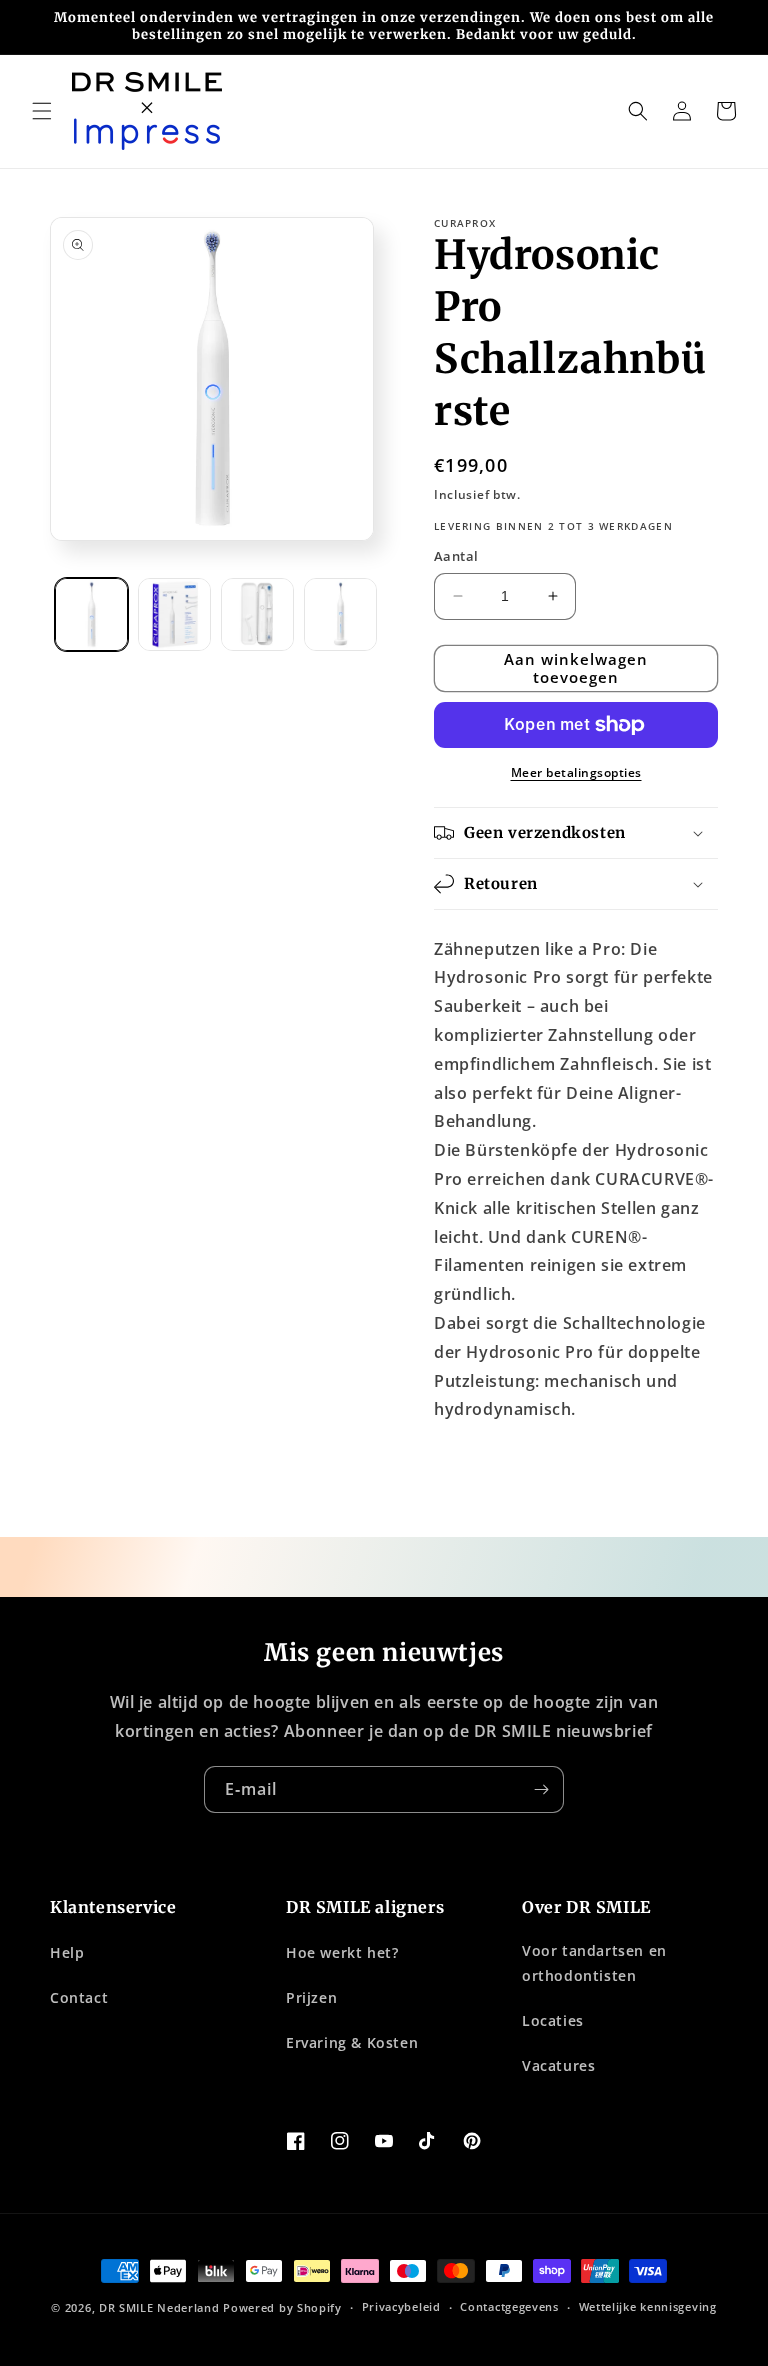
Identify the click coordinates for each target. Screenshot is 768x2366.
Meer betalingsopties (576, 772)
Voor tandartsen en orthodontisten (594, 1963)
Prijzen (311, 1997)
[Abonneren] (541, 1789)
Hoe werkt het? (342, 1952)
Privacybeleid (401, 2306)
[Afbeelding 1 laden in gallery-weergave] (91, 614)
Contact (79, 1997)
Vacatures (558, 2065)
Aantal (456, 556)
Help (67, 1952)
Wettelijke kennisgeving (648, 2306)
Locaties (553, 2020)
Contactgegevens (509, 2306)
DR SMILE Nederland (159, 2307)
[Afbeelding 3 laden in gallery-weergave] (257, 614)
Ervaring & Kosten (352, 2042)
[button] (42, 111)
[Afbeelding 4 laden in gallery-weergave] (340, 614)
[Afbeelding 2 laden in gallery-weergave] (174, 614)
